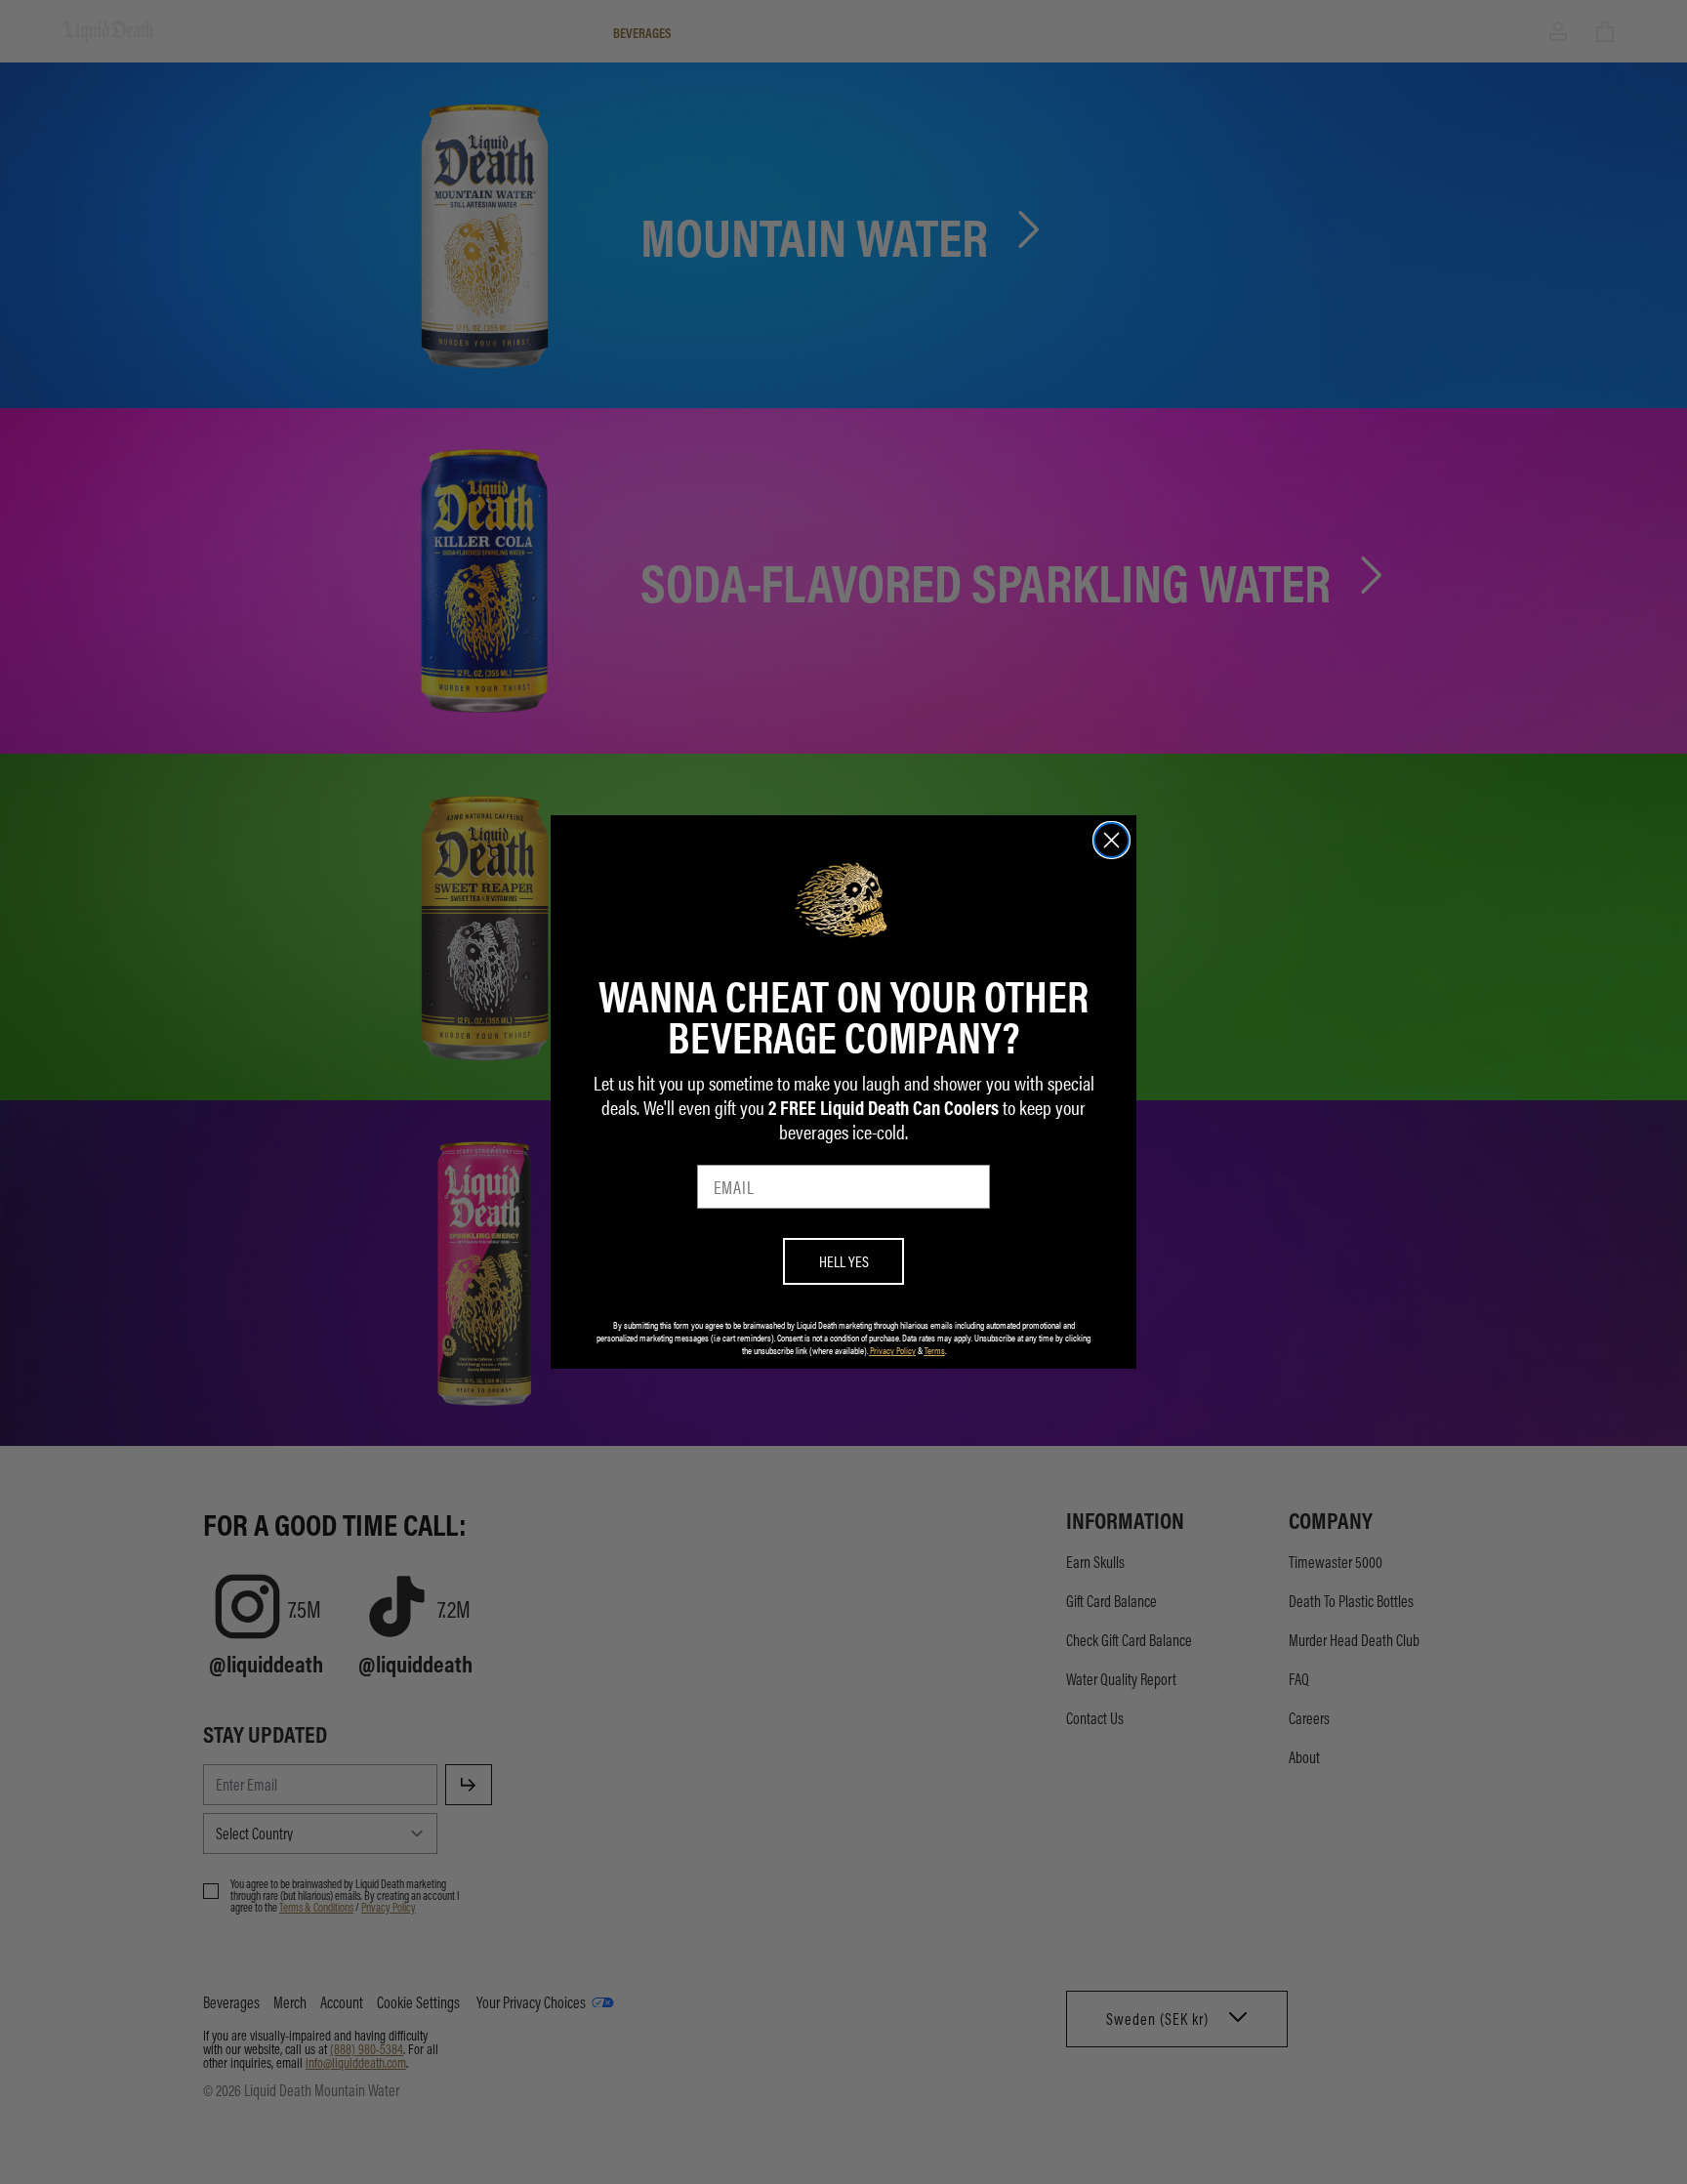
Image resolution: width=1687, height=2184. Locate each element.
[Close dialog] (1111, 840)
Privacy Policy (893, 1350)
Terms (935, 1350)
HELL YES (844, 1261)
